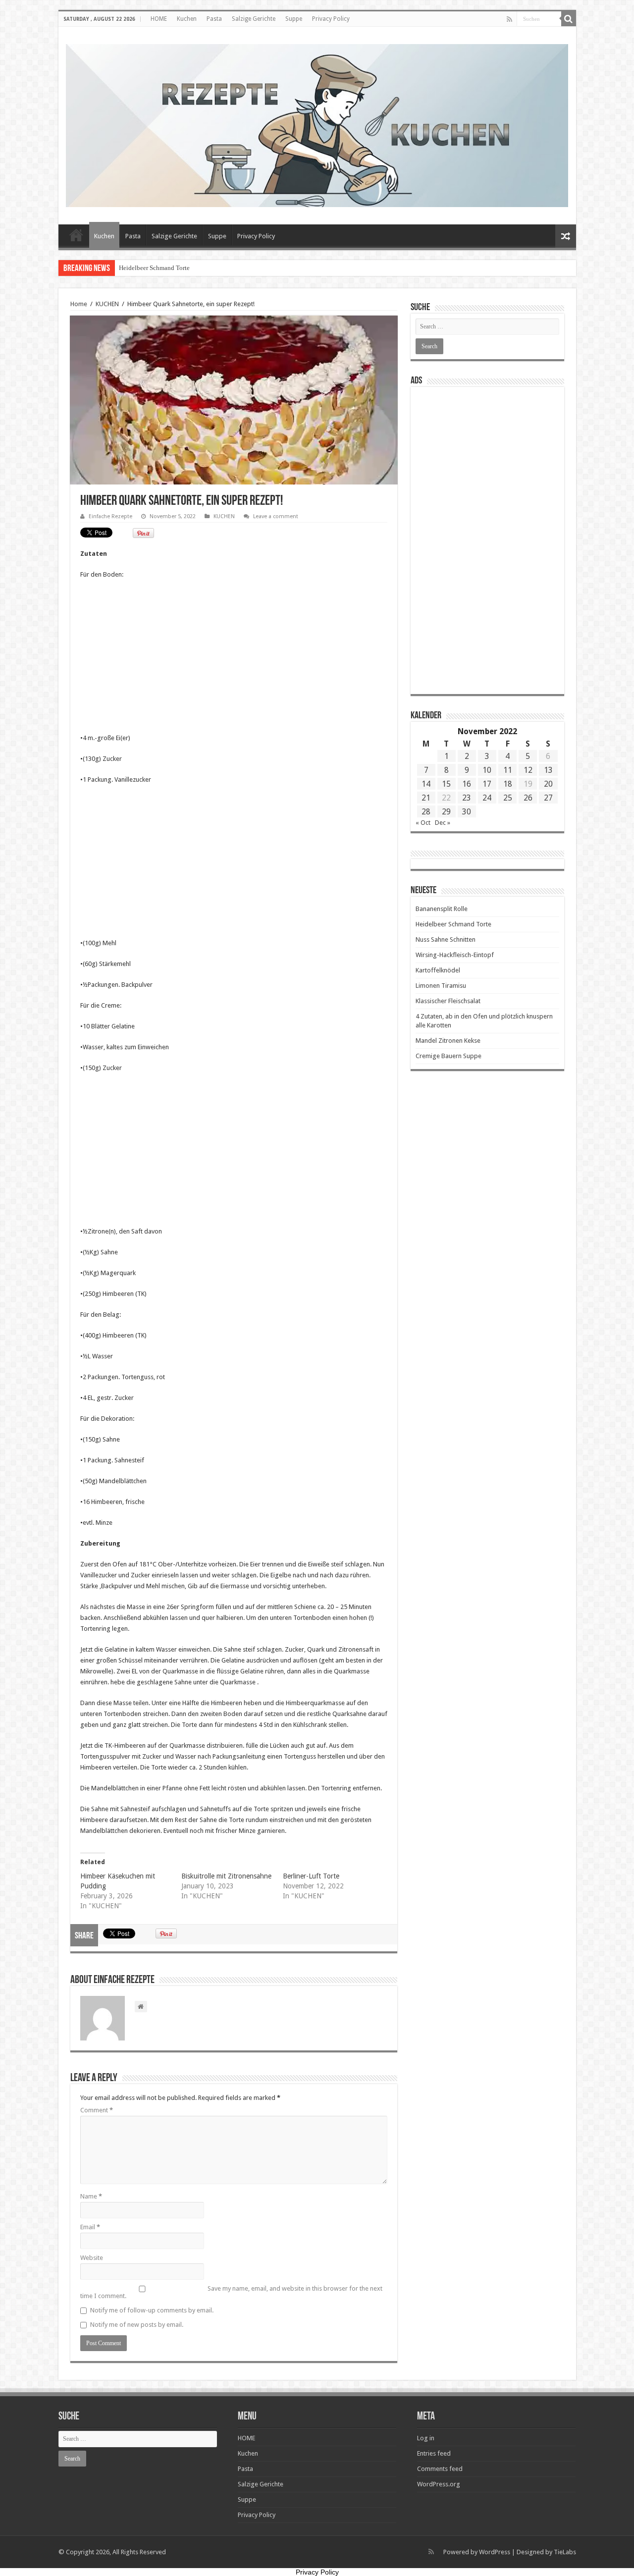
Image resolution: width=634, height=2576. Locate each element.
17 (487, 784)
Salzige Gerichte (254, 19)
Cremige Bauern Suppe (449, 1056)
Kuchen (187, 19)
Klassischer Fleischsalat (448, 1001)
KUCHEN (107, 304)
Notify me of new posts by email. (137, 2325)
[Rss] (509, 19)
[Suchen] (569, 19)
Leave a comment (276, 516)
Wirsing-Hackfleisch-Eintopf (455, 955)
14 (426, 784)
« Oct (423, 823)
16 (467, 784)
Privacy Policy (331, 19)
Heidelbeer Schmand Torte (154, 268)
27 (548, 798)
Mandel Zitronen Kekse (448, 1041)
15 (446, 784)
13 (548, 770)
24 (487, 798)
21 (426, 798)
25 (508, 798)
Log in (426, 2438)
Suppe (294, 19)
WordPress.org (439, 2484)
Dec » (443, 823)
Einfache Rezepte (110, 516)
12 (528, 770)
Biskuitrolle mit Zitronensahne (226, 1876)
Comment (97, 2110)
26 (528, 798)
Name (91, 2196)
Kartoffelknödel (438, 970)
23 (467, 798)
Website (92, 2258)
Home (79, 304)
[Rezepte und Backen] (317, 124)
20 (548, 784)
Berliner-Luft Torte (311, 1876)
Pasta (214, 19)
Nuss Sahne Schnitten (446, 939)
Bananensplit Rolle (442, 909)
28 (426, 812)
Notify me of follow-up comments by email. (152, 2310)
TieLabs (565, 2552)
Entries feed (434, 2453)
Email (90, 2227)
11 (508, 770)
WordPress (495, 2552)
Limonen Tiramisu (441, 986)
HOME (159, 19)
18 (508, 784)
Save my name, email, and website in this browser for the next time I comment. (231, 2292)
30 (467, 812)
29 (446, 812)
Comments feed (440, 2469)
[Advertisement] (234, 659)
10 (487, 770)
